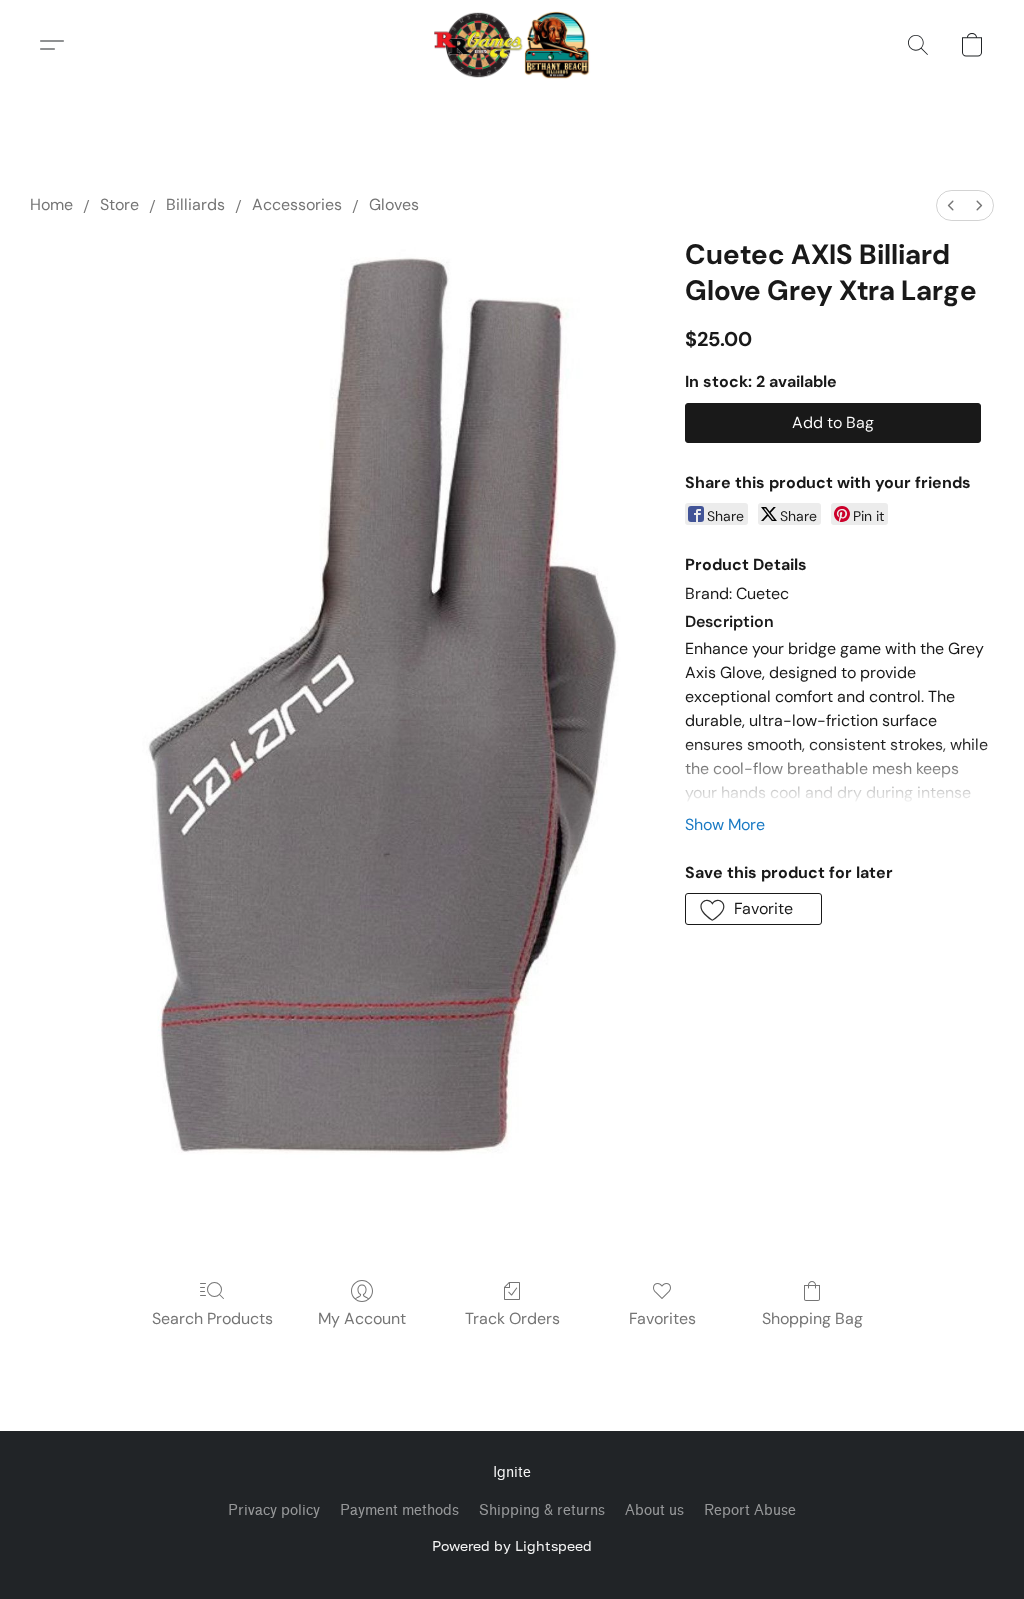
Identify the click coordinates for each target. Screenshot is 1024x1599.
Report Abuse (750, 1510)
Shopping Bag (812, 1318)
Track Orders (512, 1318)
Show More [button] (725, 824)
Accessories (297, 204)
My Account (362, 1318)
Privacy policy (274, 1510)
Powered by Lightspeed (512, 1545)
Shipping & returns (542, 1510)
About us (654, 1510)
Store (119, 204)
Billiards (195, 204)
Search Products (212, 1318)
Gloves (394, 204)
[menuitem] (951, 205)
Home (51, 204)
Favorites (662, 1318)
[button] (512, 45)
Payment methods (399, 1510)
